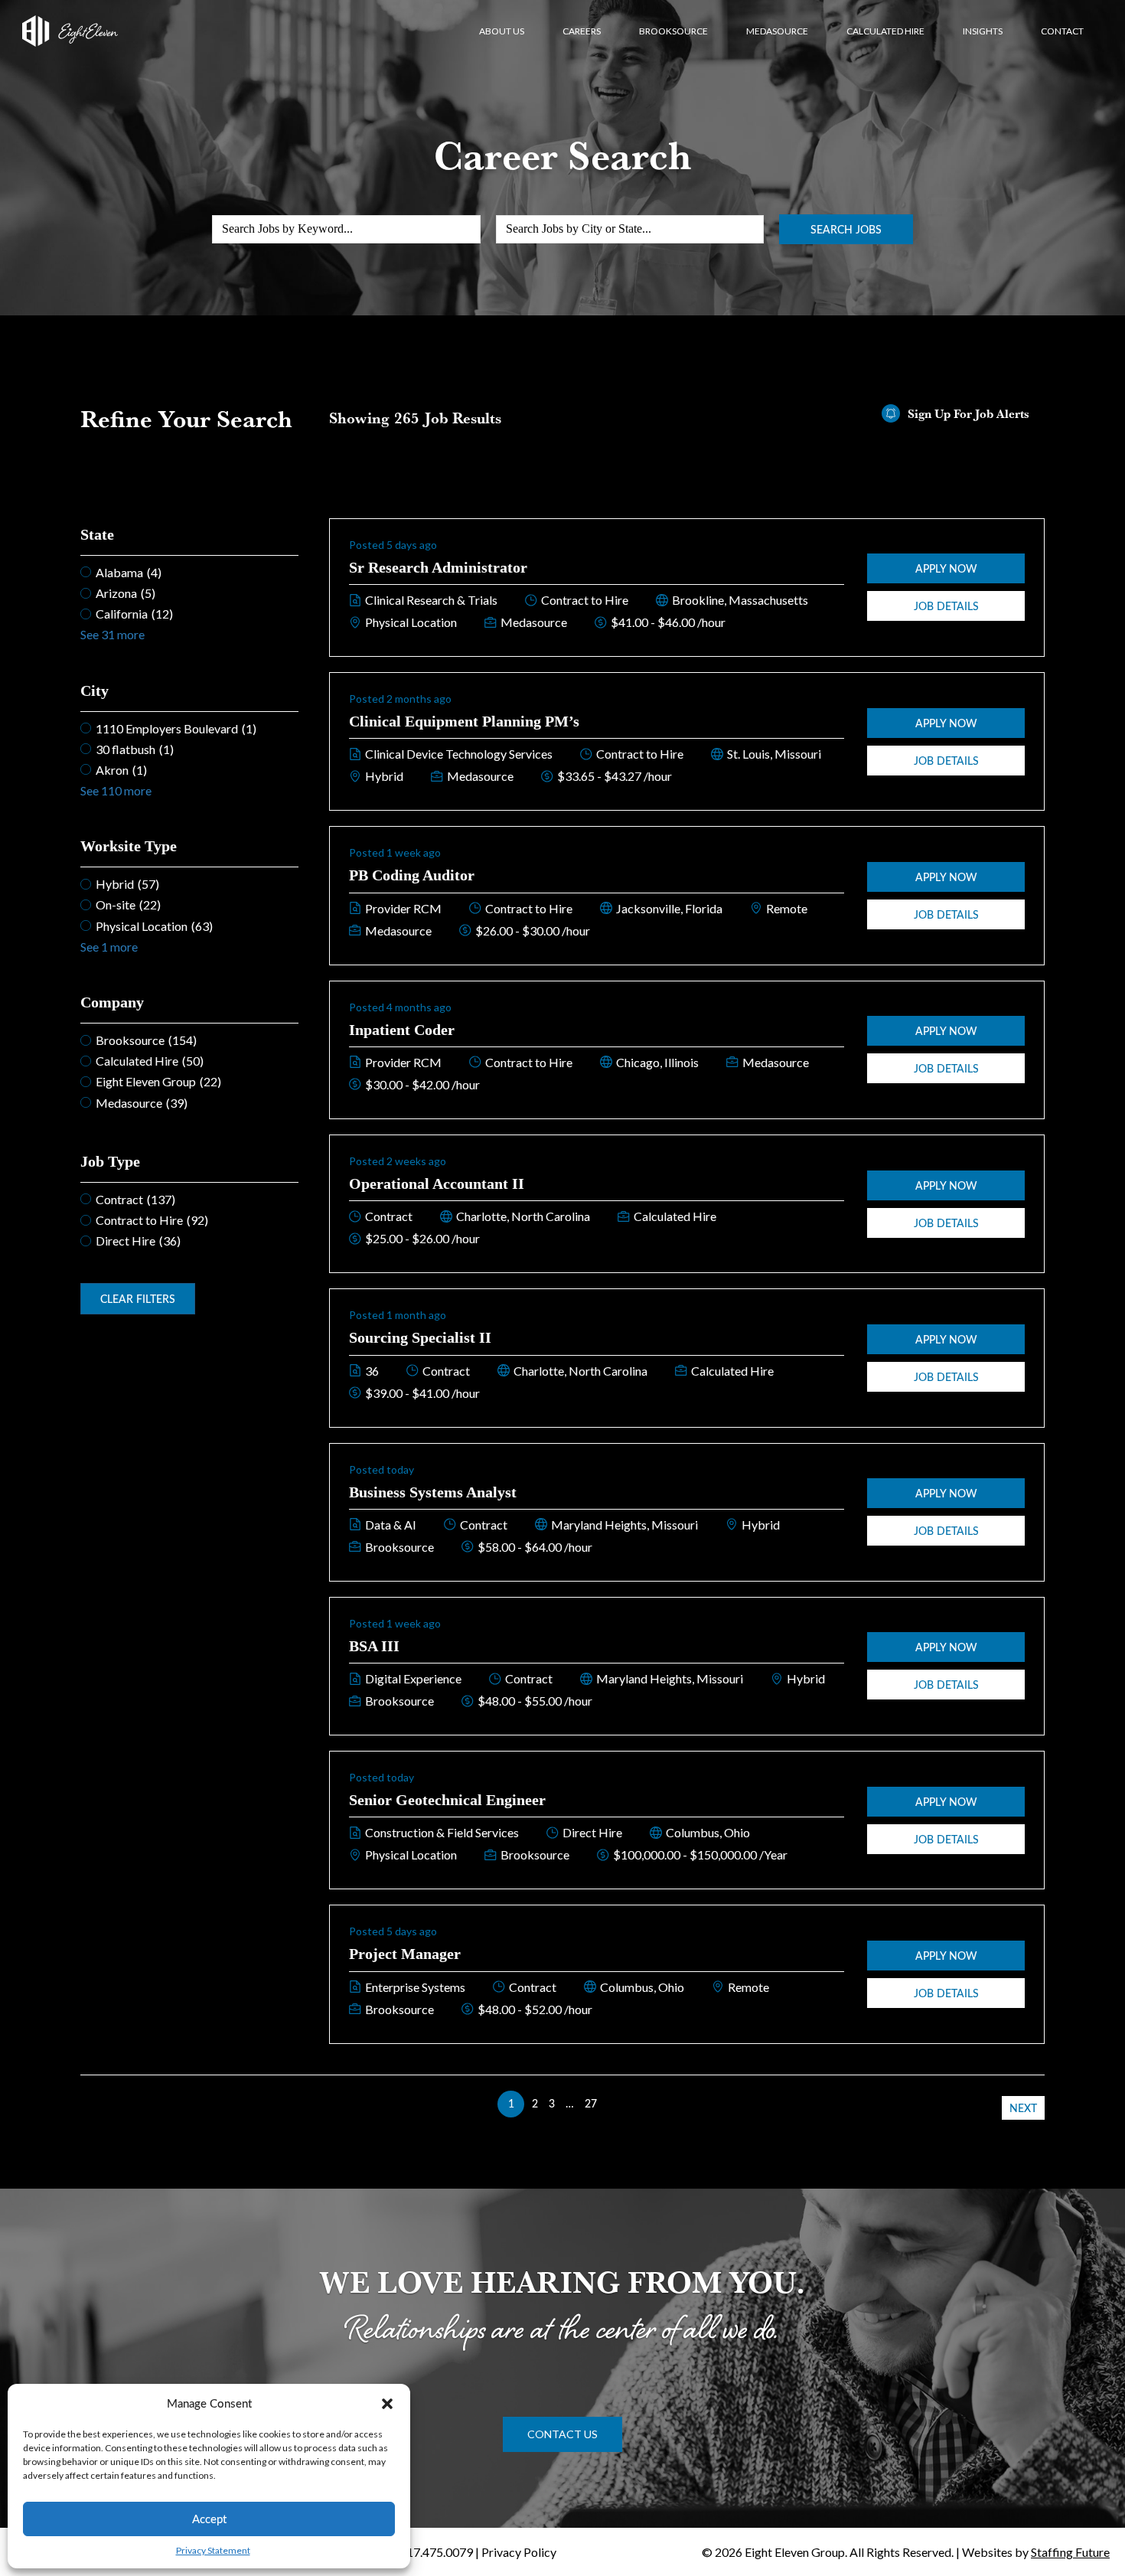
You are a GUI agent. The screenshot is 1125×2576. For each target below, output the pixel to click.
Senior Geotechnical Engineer (447, 1800)
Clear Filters (138, 1299)
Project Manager (405, 1954)
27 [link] (591, 2103)
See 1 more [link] (109, 947)
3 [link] (552, 2103)
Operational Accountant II (437, 1184)
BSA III (374, 1646)
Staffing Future (1070, 2552)
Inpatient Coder (402, 1030)
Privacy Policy (519, 2552)
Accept (209, 2519)
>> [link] (614, 2103)
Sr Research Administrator (438, 567)
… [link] (570, 2103)
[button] (387, 2404)
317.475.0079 (436, 2552)
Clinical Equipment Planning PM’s (464, 721)
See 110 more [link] (116, 790)
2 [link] (535, 2103)
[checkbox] (189, 572)
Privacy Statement (213, 2550)
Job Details (946, 606)
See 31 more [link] (112, 634)
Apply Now (946, 568)
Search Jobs (846, 229)
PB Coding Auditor (412, 875)
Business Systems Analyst (433, 1492)
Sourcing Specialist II (420, 1337)
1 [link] (511, 2103)
